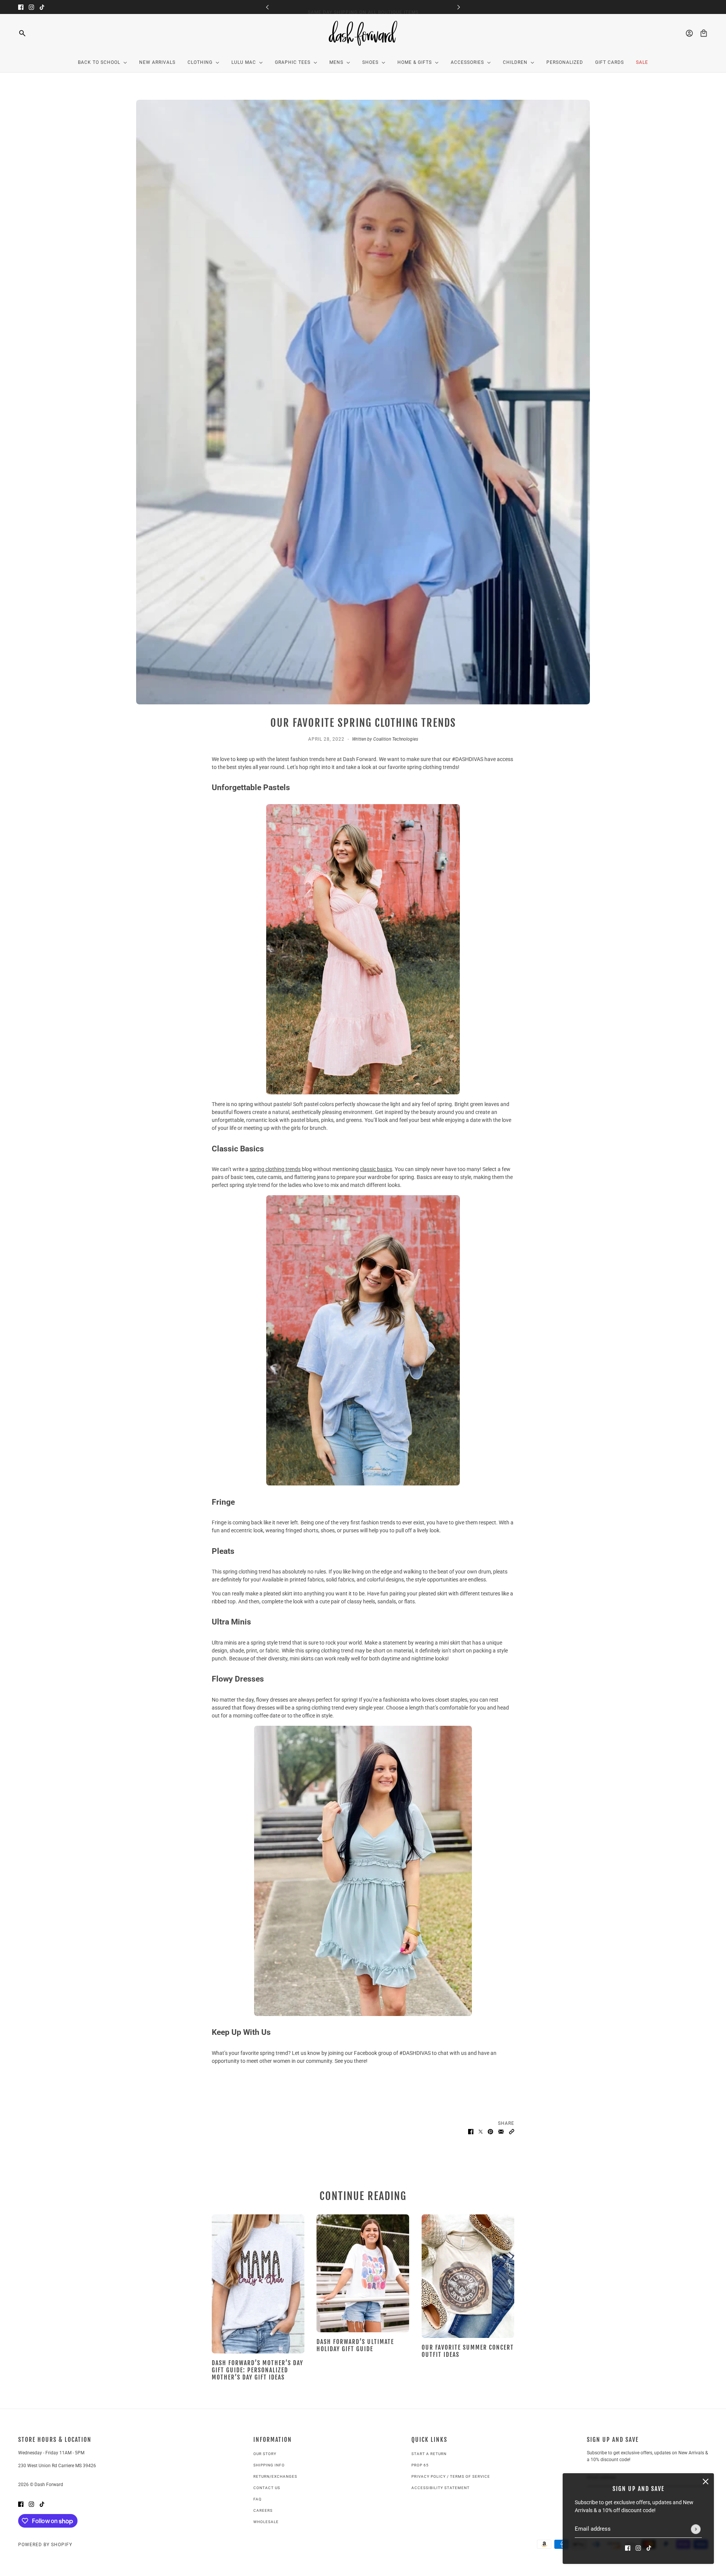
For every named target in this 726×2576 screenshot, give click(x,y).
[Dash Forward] (363, 33)
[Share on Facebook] (471, 2131)
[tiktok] (42, 7)
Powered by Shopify (45, 2545)
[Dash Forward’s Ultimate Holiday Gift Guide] (363, 2273)
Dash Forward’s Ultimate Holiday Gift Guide (355, 2345)
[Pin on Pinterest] (490, 2131)
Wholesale (266, 2522)
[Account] (689, 33)
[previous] (267, 7)
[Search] (22, 33)
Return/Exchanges (275, 2476)
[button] (512, 2131)
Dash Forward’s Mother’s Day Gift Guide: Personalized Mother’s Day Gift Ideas (258, 2370)
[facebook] (21, 7)
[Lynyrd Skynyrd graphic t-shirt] (468, 2276)
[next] (459, 7)
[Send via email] (501, 2131)
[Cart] (704, 33)
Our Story (265, 2454)
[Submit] (696, 2529)
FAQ (258, 2499)
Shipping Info (269, 2465)
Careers (263, 2510)
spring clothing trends (275, 1169)
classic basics (376, 1169)
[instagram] (31, 7)
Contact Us (267, 2488)
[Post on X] (481, 2131)
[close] (706, 2482)
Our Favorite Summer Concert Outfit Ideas (468, 2351)
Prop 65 (420, 2465)
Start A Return (429, 2454)
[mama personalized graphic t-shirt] (258, 2284)
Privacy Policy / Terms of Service (451, 2476)
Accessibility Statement (441, 2488)
